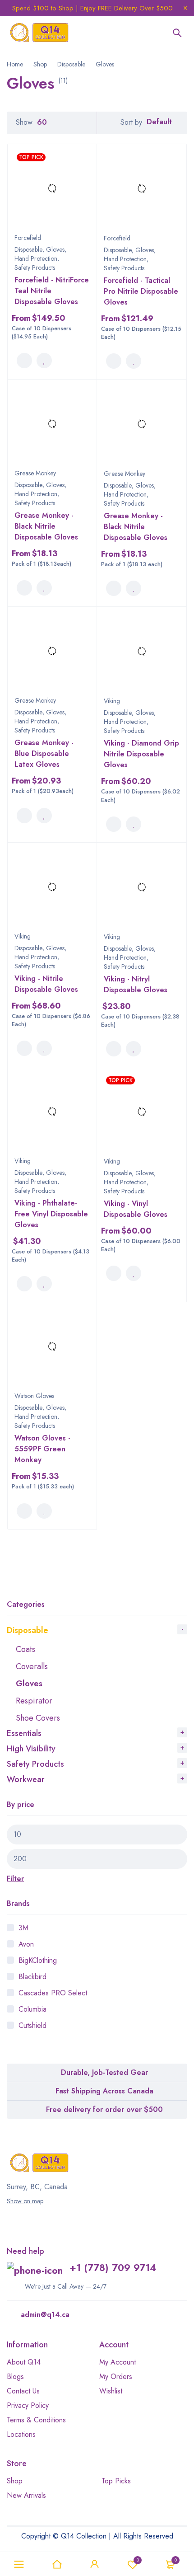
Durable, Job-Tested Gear (104, 2072)
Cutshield (32, 2025)
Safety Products (35, 1764)
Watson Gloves (34, 1396)
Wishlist (138, 2560)
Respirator (34, 1701)
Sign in (95, 2564)
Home (15, 64)
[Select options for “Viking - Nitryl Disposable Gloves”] (114, 1049)
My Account (118, 2362)
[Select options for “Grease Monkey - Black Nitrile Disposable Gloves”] (24, 588)
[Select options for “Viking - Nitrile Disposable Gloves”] (24, 1048)
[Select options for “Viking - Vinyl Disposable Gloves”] (114, 1273)
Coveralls (32, 1666)
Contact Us (23, 2391)
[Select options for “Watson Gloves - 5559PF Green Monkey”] (24, 1511)
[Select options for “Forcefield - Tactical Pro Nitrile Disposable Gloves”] (114, 361)
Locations (21, 2434)
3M (23, 1928)
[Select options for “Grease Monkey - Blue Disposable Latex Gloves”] (24, 816)
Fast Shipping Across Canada (104, 2091)
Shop (40, 64)
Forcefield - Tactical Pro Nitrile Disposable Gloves (141, 291)
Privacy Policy (28, 2405)
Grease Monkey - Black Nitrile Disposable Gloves (46, 526)
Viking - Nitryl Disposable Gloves (136, 984)
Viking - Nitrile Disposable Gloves (46, 984)
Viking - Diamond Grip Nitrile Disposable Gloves (141, 754)
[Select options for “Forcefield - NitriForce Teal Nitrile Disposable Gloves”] (24, 361)
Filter (15, 1879)
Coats (25, 1649)
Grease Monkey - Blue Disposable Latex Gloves (44, 753)
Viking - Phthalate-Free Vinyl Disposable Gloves (51, 1214)
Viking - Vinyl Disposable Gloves (136, 1209)
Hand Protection (36, 258)
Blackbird (32, 1977)
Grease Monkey (35, 473)
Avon (26, 1944)
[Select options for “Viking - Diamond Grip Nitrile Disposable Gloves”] (114, 824)
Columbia (32, 2009)
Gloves (29, 1684)
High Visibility (31, 1749)
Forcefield (28, 238)
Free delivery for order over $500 (104, 2109)
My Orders (116, 2377)
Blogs (15, 2377)
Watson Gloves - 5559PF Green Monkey (42, 1449)
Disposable (71, 64)
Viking (112, 701)
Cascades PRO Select (53, 1993)
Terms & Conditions (36, 2420)
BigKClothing (38, 1960)
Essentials (24, 1733)
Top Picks (116, 2481)
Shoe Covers (38, 1718)
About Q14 (24, 2362)
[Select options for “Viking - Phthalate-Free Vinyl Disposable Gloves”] (24, 1284)
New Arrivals (26, 2495)
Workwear (26, 1779)
